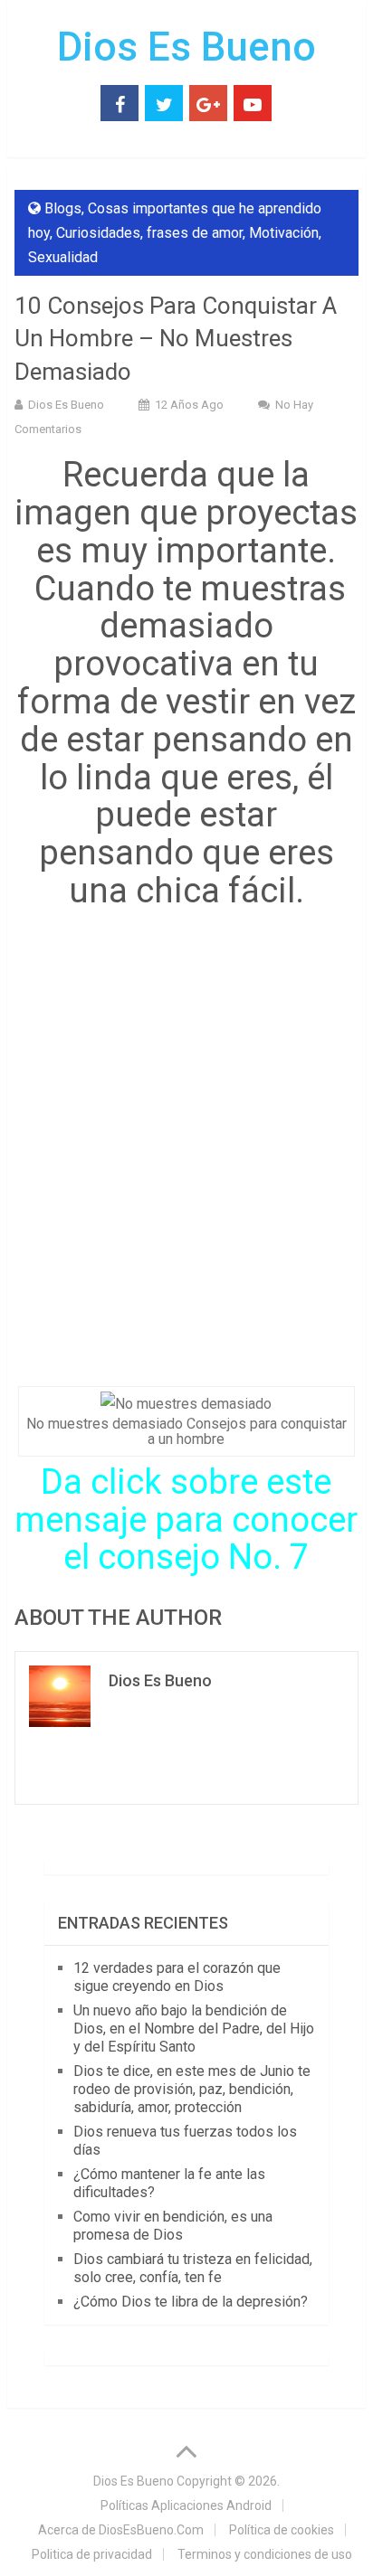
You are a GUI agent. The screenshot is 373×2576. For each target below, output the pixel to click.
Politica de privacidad (92, 2554)
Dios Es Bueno (186, 47)
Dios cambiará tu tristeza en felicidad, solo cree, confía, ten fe (193, 2268)
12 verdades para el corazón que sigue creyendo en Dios (177, 1977)
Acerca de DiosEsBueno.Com (121, 2530)
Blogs (63, 208)
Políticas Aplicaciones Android (186, 2505)
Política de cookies (282, 2530)
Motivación (284, 233)
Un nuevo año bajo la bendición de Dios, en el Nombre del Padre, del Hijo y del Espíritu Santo (194, 2029)
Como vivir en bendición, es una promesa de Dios (173, 2226)
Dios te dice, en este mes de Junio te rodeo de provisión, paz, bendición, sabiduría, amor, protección (192, 2089)
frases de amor (195, 233)
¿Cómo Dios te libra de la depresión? (191, 2302)
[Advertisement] (186, 1150)
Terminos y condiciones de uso (265, 2554)
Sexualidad (63, 257)
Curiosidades (98, 233)
